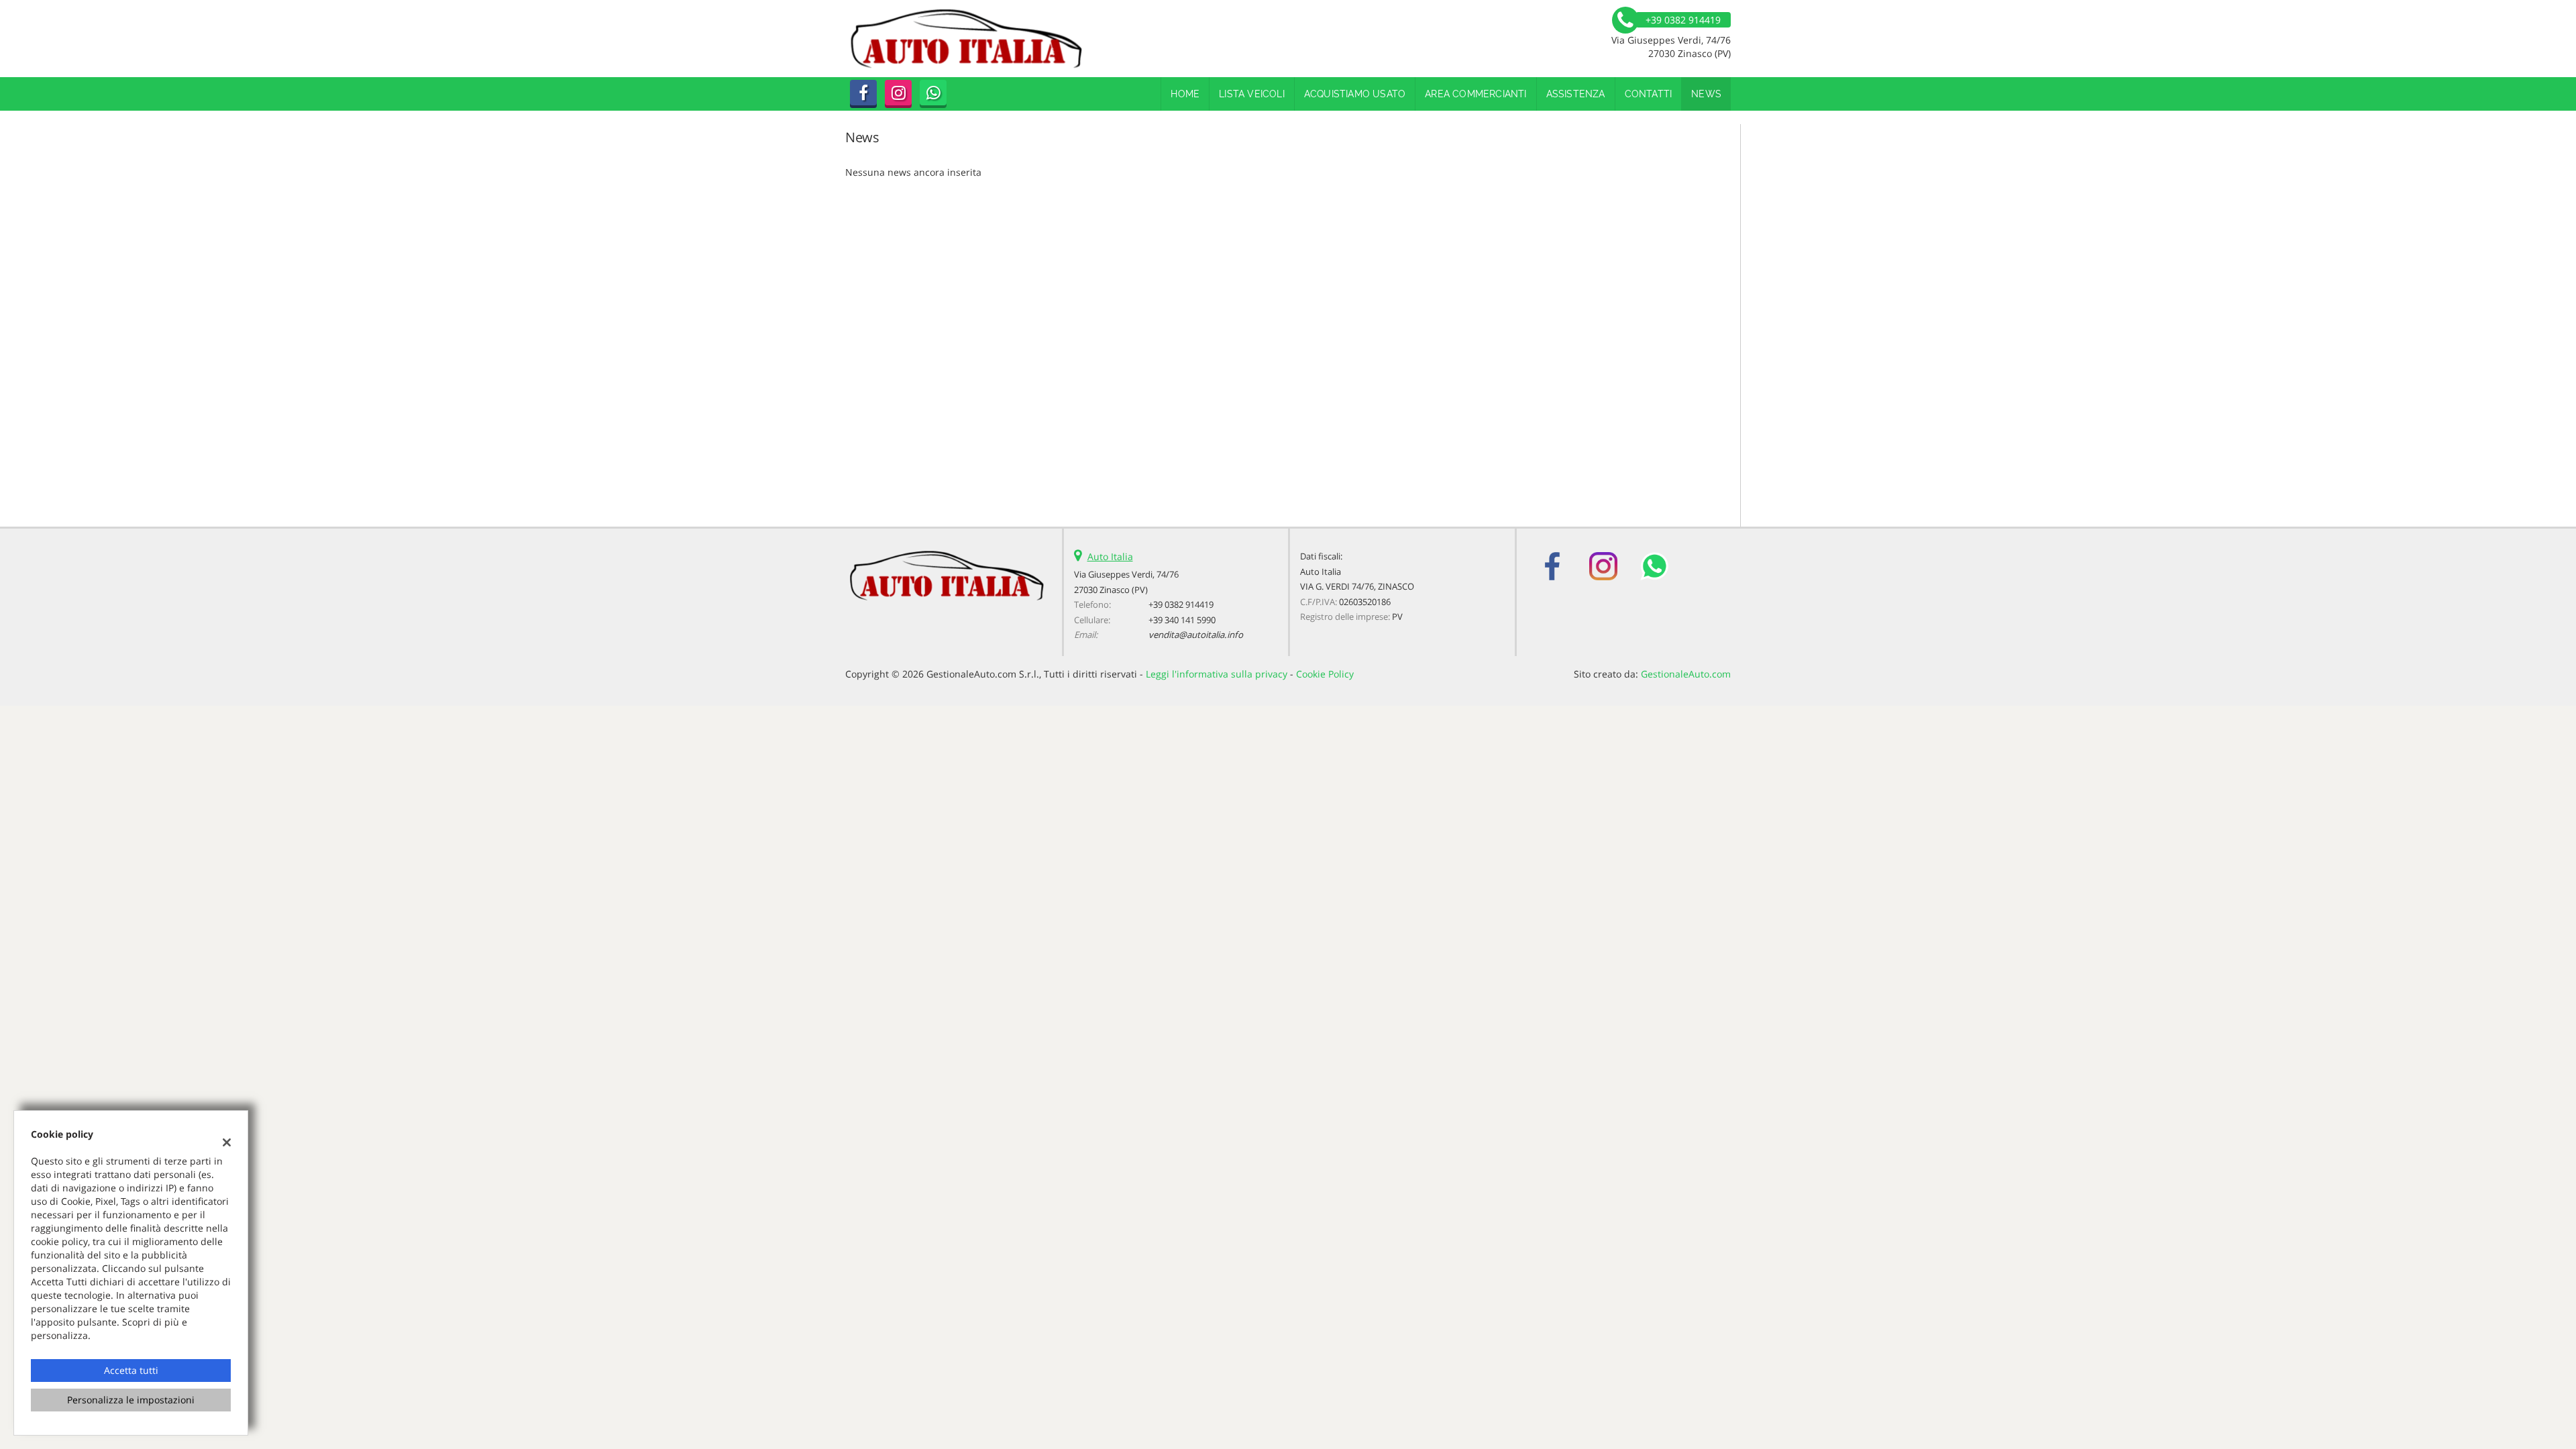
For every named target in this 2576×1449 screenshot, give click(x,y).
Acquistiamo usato (1355, 94)
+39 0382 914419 (1181, 604)
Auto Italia (1110, 556)
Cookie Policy (1325, 674)
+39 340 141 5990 (1182, 620)
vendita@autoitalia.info (1196, 635)
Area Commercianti (1475, 94)
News (1706, 94)
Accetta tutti (131, 1370)
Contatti (1649, 94)
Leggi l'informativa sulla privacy (1217, 674)
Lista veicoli (1252, 94)
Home (1185, 94)
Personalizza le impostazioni (131, 1400)
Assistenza (1576, 94)
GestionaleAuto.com (1686, 674)
